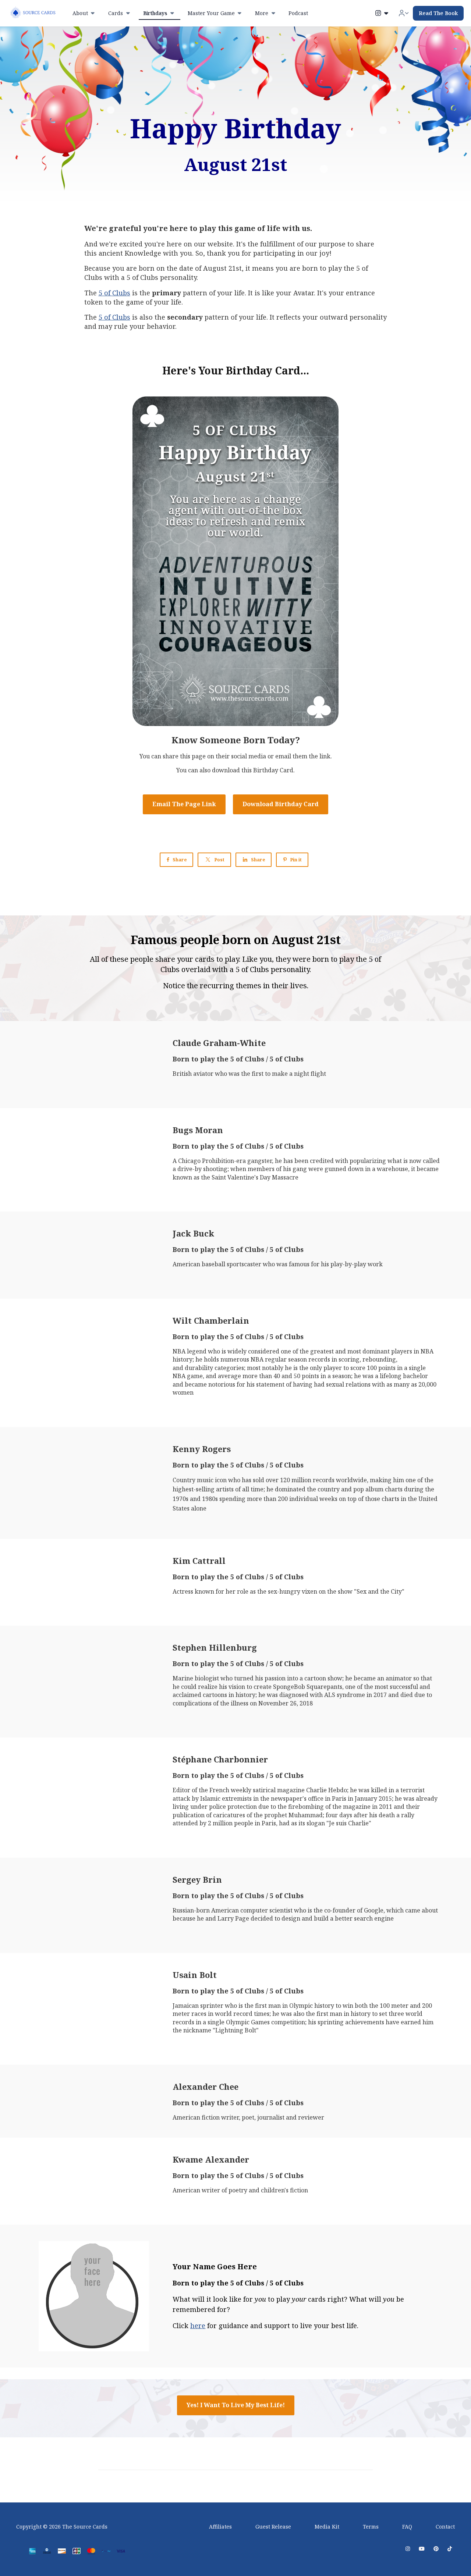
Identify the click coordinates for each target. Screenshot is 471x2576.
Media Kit (327, 2527)
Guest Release (273, 2527)
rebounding (379, 1359)
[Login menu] (404, 13)
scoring (349, 1359)
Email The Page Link (184, 804)
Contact (445, 2527)
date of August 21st (210, 268)
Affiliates (220, 2527)
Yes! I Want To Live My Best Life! (236, 2405)
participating (274, 253)
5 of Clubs (114, 293)
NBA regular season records (290, 1359)
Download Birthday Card (281, 804)
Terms (371, 2527)
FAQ (407, 2527)
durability (199, 1368)
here (198, 2326)
